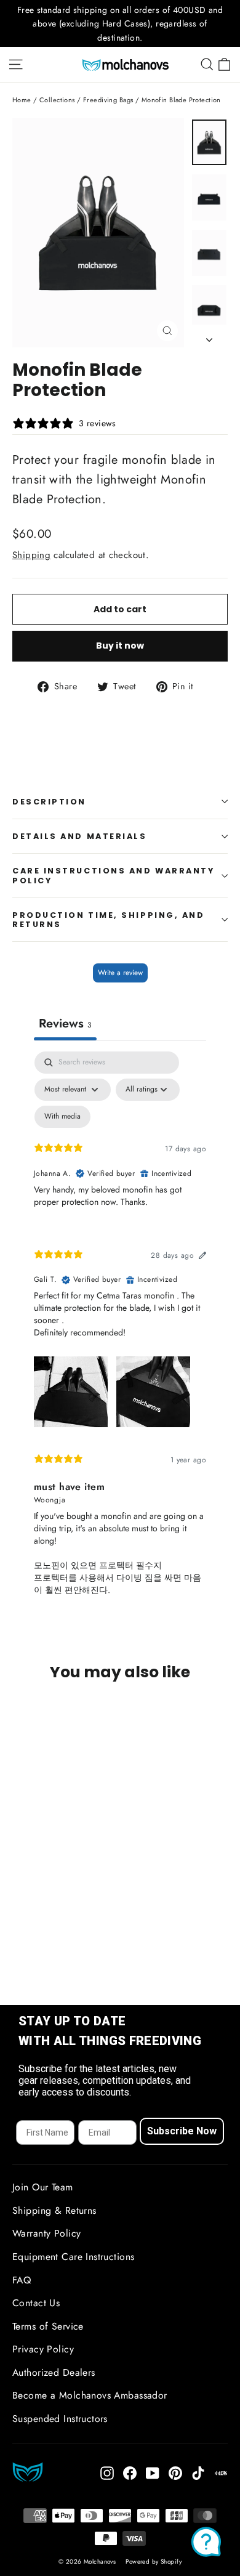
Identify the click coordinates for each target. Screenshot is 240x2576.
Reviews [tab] (65, 1023)
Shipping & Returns (54, 2210)
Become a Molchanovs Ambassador (90, 2395)
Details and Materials (80, 836)
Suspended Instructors (60, 2419)
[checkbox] (62, 1117)
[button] (71, 1390)
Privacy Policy (43, 2349)
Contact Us (36, 2303)
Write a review (120, 973)
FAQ (22, 2280)
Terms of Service (48, 2326)
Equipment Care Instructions (73, 2257)
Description (49, 802)
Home (22, 100)
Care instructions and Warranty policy (114, 875)
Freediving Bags (108, 100)
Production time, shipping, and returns (109, 920)
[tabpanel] (120, 1334)
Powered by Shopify (154, 2562)
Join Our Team (43, 2187)
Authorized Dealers (54, 2372)
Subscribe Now (182, 2131)
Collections (57, 100)
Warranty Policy (46, 2233)
